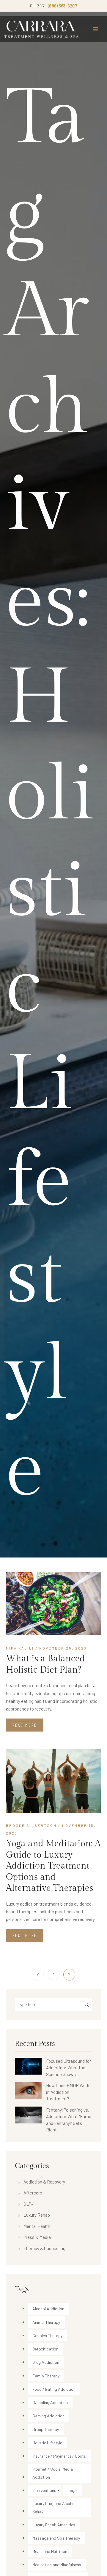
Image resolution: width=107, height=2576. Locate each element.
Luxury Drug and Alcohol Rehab (54, 2507)
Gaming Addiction (48, 2416)
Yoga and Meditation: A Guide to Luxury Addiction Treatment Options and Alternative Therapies (53, 1866)
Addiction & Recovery (44, 2182)
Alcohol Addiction (48, 2309)
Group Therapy (46, 2429)
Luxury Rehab (37, 2215)
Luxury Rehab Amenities (54, 2525)
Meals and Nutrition (50, 2551)
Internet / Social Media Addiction (53, 2473)
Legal (73, 2490)
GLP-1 (29, 2204)
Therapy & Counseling (44, 2248)
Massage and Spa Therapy (56, 2538)
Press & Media (37, 2237)
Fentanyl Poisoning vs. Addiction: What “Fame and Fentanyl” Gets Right (69, 2120)
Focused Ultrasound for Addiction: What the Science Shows (69, 2068)
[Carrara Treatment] (42, 29)
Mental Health (37, 2226)
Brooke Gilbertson (31, 1825)
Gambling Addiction (50, 2402)
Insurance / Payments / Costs (59, 2456)
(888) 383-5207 (62, 6)
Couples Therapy (47, 2336)
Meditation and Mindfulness (57, 2565)
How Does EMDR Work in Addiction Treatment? (68, 2092)
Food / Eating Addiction (54, 2389)
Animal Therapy (46, 2322)
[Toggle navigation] (96, 29)
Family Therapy (46, 2376)
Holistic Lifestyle (47, 2443)
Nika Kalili (20, 1648)
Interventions (44, 2490)
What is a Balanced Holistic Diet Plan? (45, 1664)
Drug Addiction (46, 2362)
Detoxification (45, 2349)
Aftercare (33, 2193)
